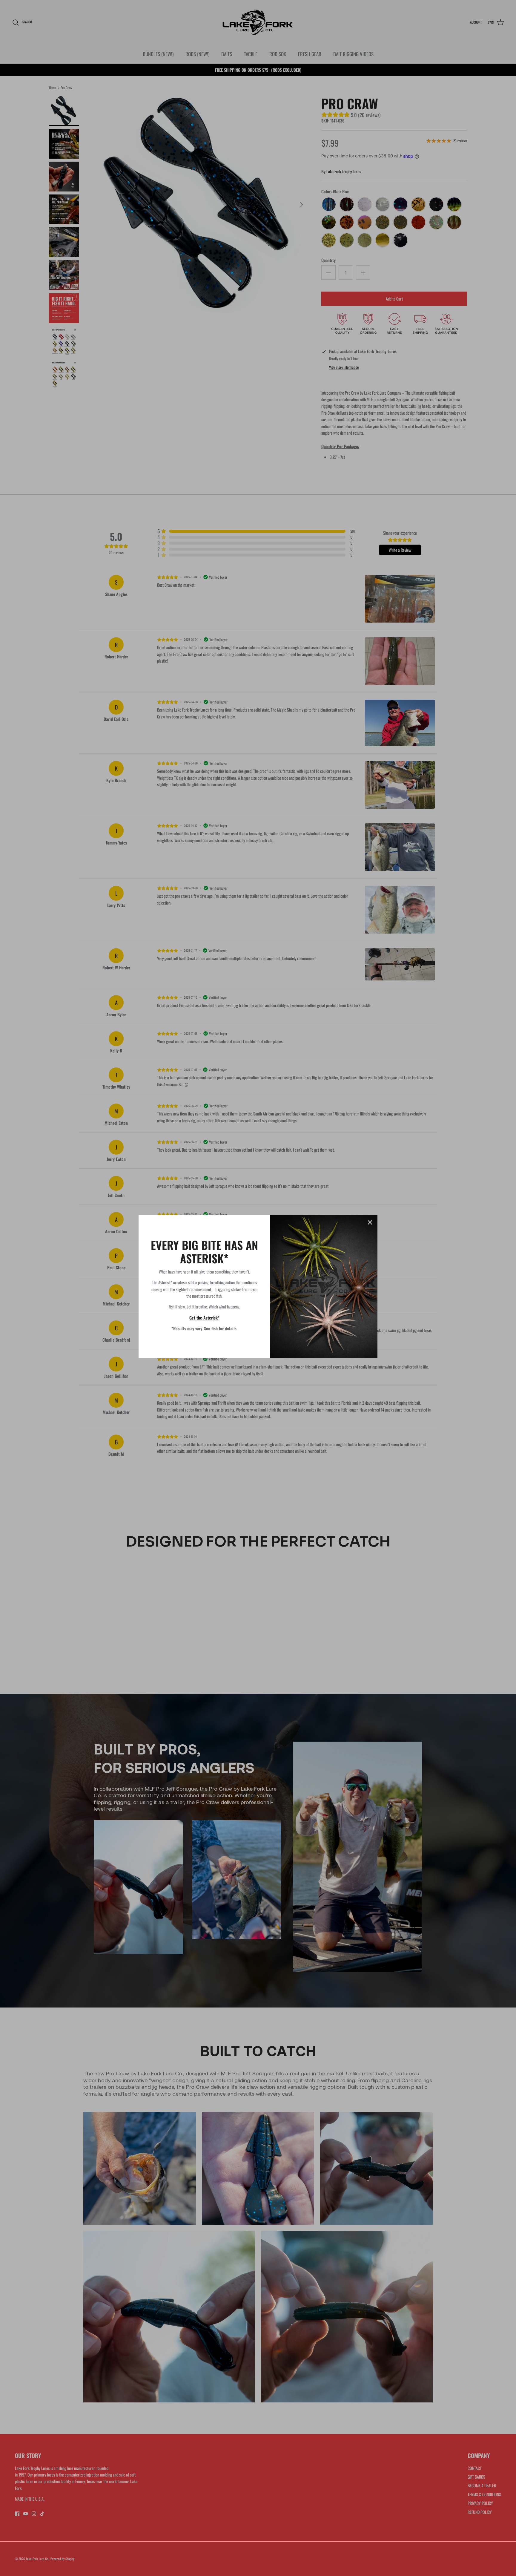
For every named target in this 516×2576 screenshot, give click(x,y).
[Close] (370, 1222)
